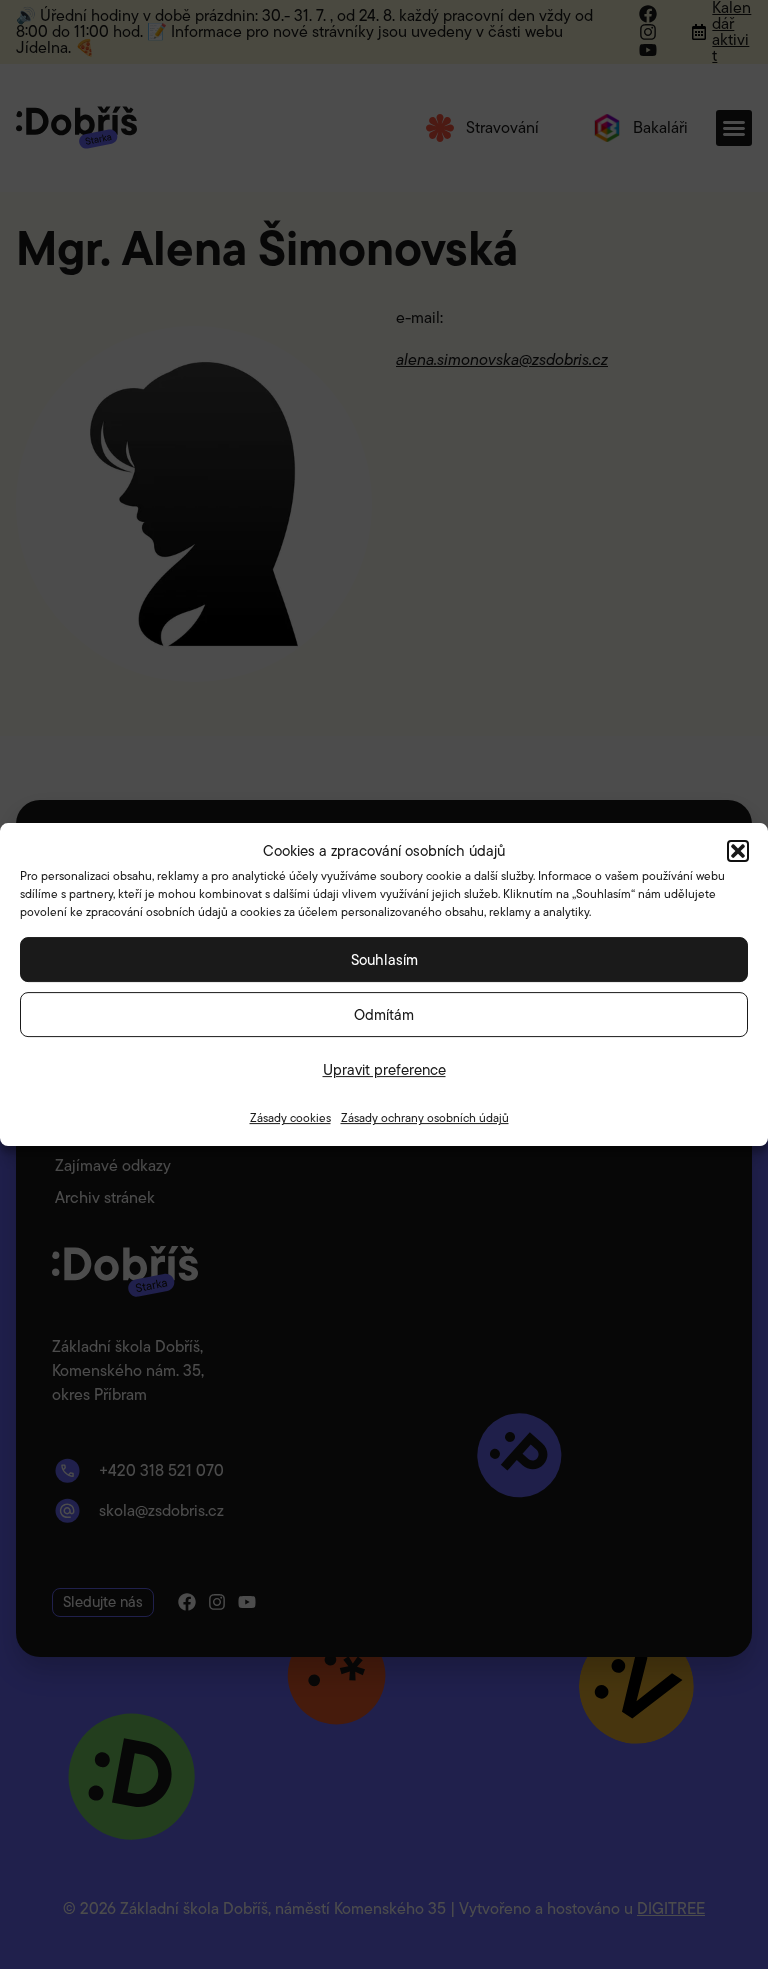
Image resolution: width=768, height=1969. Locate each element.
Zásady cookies (290, 1117)
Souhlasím (384, 960)
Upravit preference (384, 1070)
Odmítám (384, 1015)
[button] (738, 851)
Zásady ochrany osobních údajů (425, 1117)
